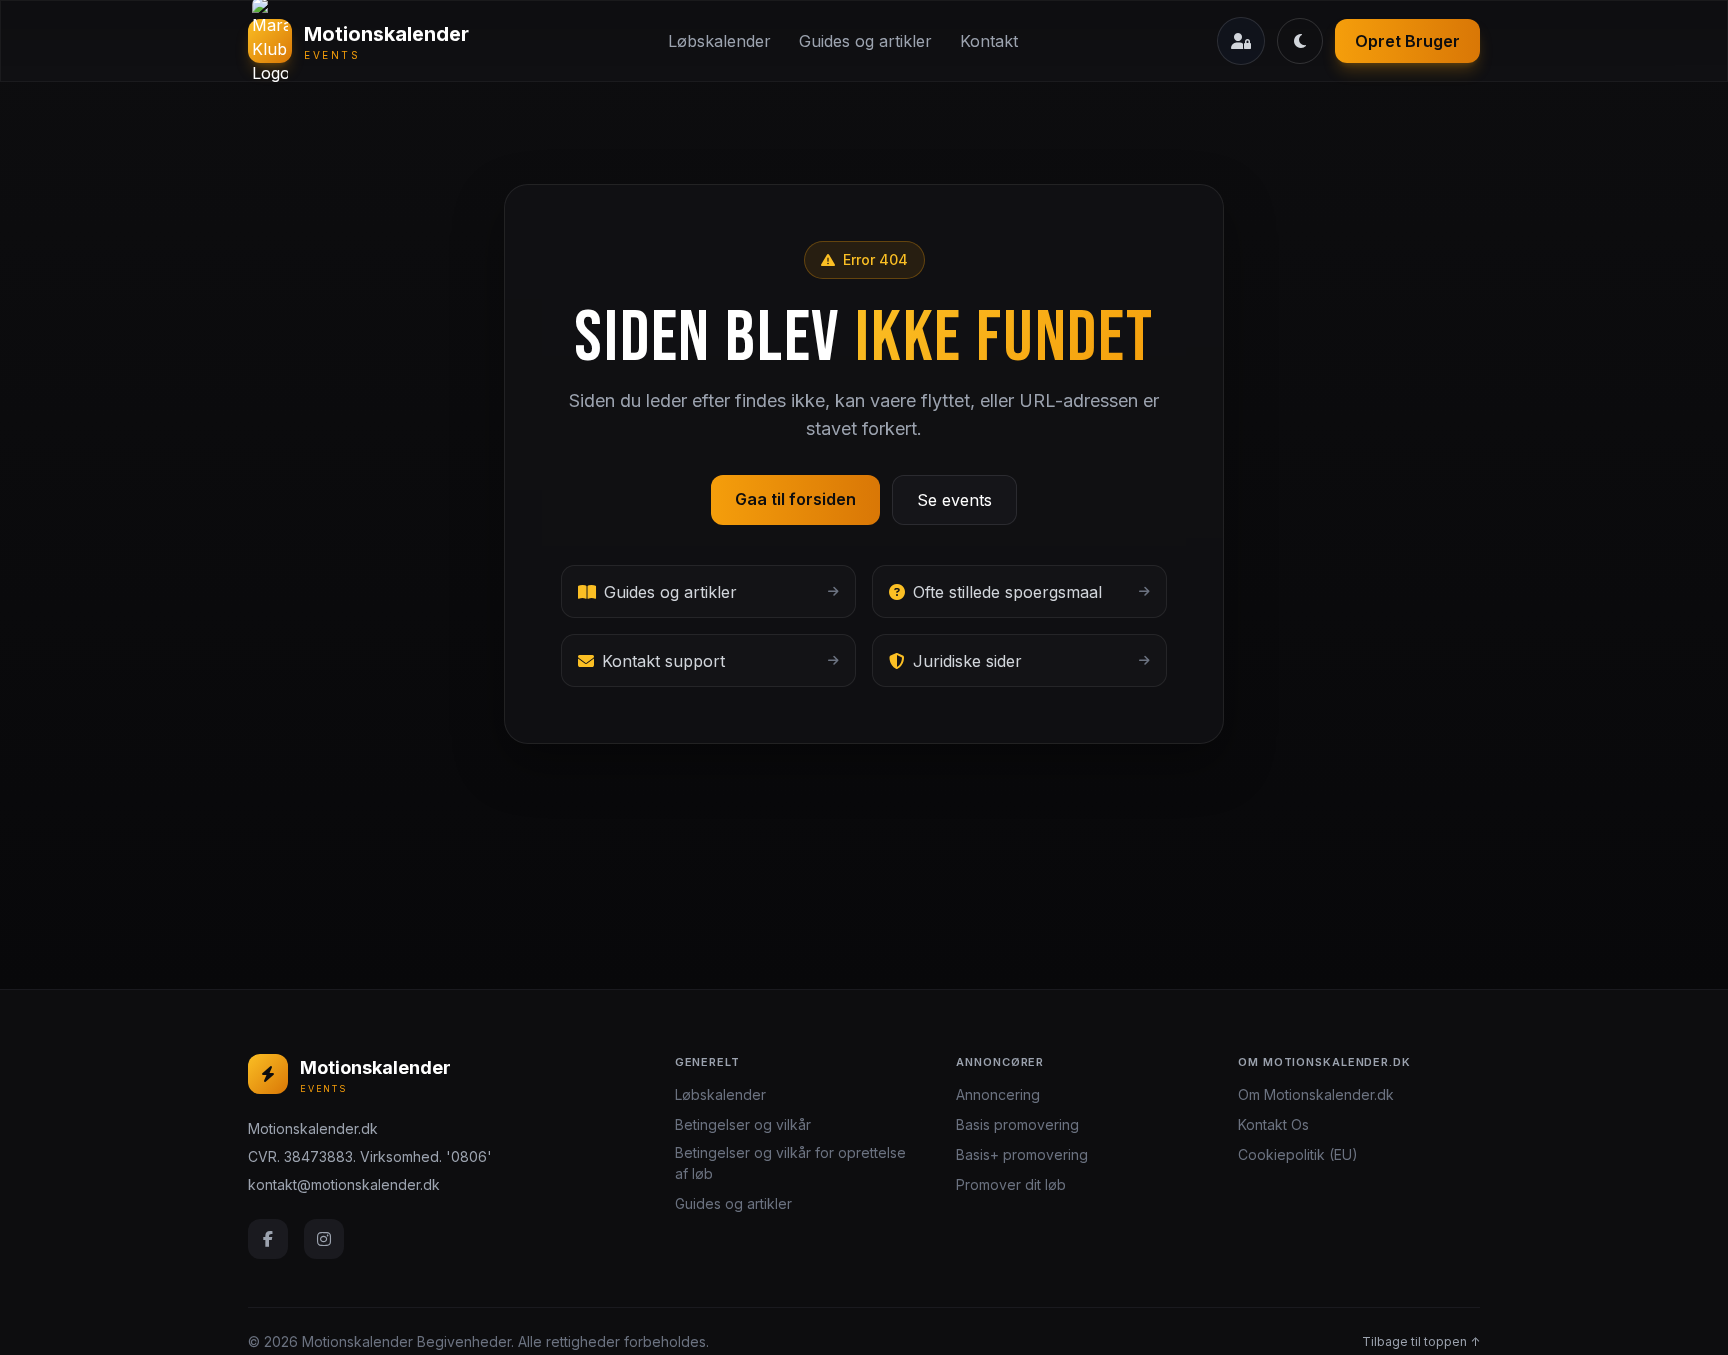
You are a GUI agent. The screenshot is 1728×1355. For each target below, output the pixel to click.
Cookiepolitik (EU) (1298, 1154)
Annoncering (998, 1094)
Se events (954, 500)
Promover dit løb (1011, 1184)
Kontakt (989, 41)
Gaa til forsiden (795, 499)
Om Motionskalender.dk (1316, 1094)
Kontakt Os (1273, 1124)
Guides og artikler (865, 41)
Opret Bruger (1407, 41)
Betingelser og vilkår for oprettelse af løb (790, 1163)
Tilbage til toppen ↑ (1421, 1341)
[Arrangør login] (1241, 41)
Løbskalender (719, 41)
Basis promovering (1017, 1124)
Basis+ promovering (1022, 1154)
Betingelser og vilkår (743, 1124)
